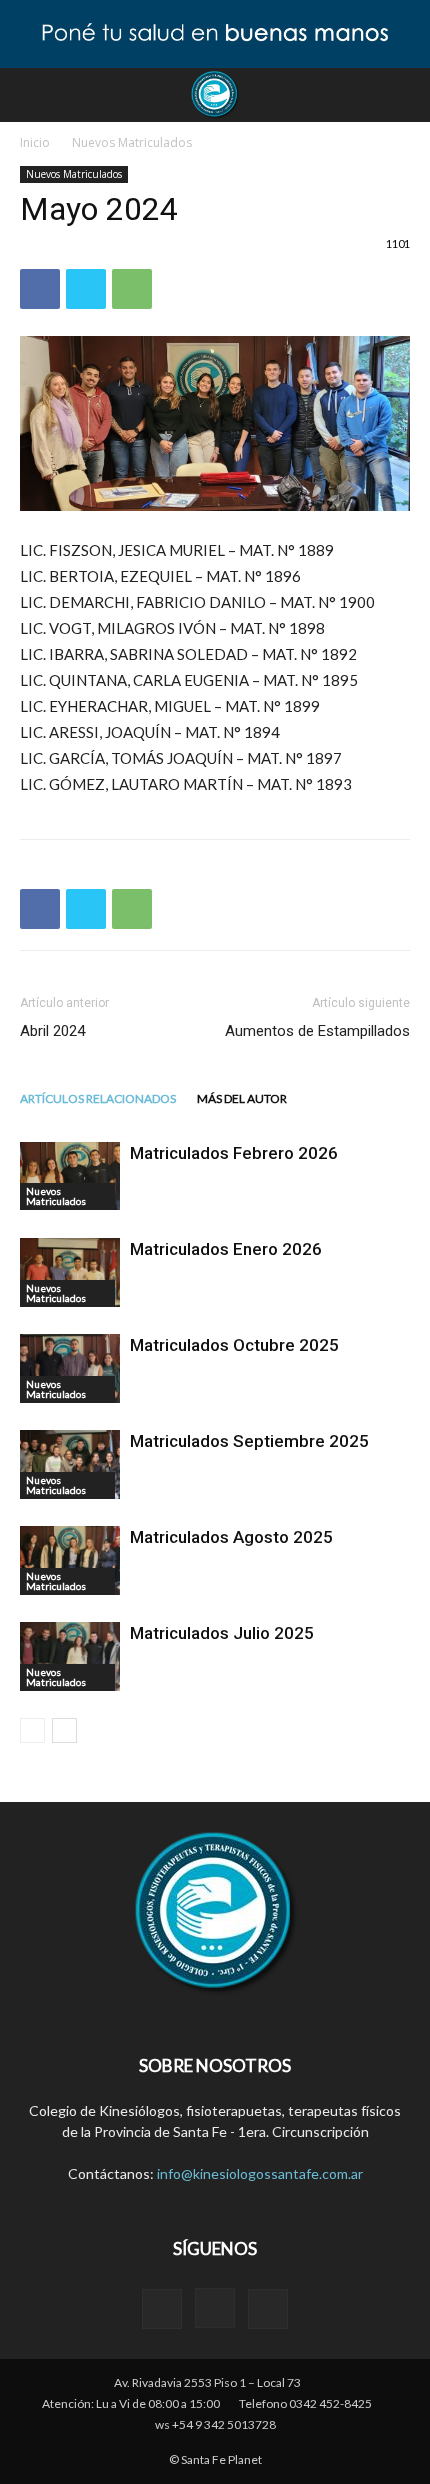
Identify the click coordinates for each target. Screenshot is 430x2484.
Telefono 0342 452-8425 (305, 2403)
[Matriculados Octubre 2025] (70, 1368)
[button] (402, 95)
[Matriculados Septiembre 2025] (70, 1464)
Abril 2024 (52, 1031)
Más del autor (242, 1098)
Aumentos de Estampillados (317, 1031)
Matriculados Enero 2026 (226, 1249)
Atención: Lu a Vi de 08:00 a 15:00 (131, 2403)
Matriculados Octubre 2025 (234, 1345)
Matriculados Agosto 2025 (231, 1537)
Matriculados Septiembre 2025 (249, 1441)
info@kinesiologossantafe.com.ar (260, 2173)
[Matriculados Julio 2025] (70, 1656)
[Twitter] (268, 2309)
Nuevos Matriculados (132, 142)
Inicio (35, 142)
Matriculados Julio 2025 (222, 1633)
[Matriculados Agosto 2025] (70, 1560)
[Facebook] (162, 2309)
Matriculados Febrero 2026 (234, 1153)
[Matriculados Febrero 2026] (70, 1176)
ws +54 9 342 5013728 (215, 2424)
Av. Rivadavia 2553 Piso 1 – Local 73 (207, 2382)
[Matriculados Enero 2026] (70, 1272)
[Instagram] (215, 2308)
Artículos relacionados (98, 1098)
